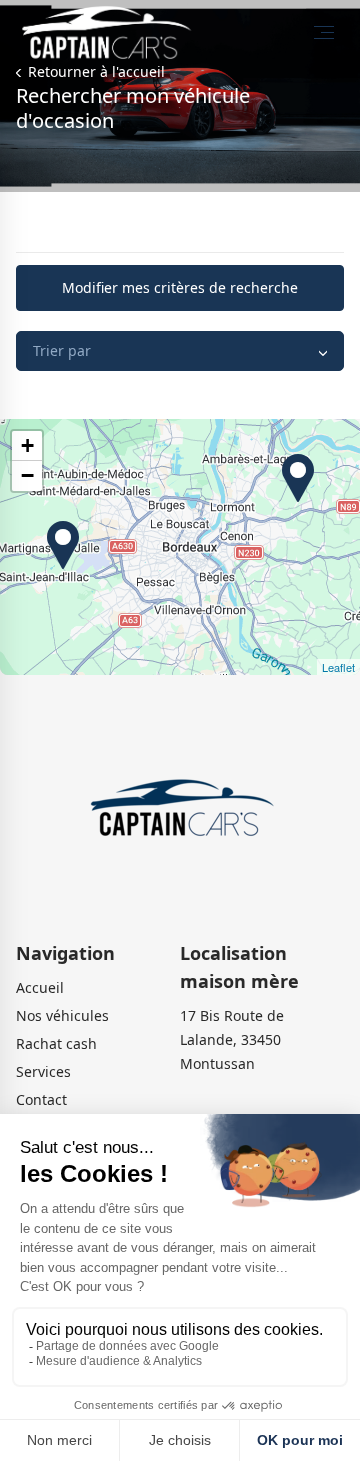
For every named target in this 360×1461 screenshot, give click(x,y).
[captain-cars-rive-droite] (288, 478)
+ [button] (27, 445)
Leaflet (338, 667)
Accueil (40, 987)
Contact (41, 1099)
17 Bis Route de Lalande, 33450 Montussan (232, 1039)
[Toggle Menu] (324, 32)
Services (43, 1071)
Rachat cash (56, 1043)
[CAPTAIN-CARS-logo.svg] (104, 31)
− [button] (27, 475)
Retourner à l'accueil (94, 71)
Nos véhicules (62, 1015)
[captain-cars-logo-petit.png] (180, 811)
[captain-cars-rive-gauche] (53, 545)
